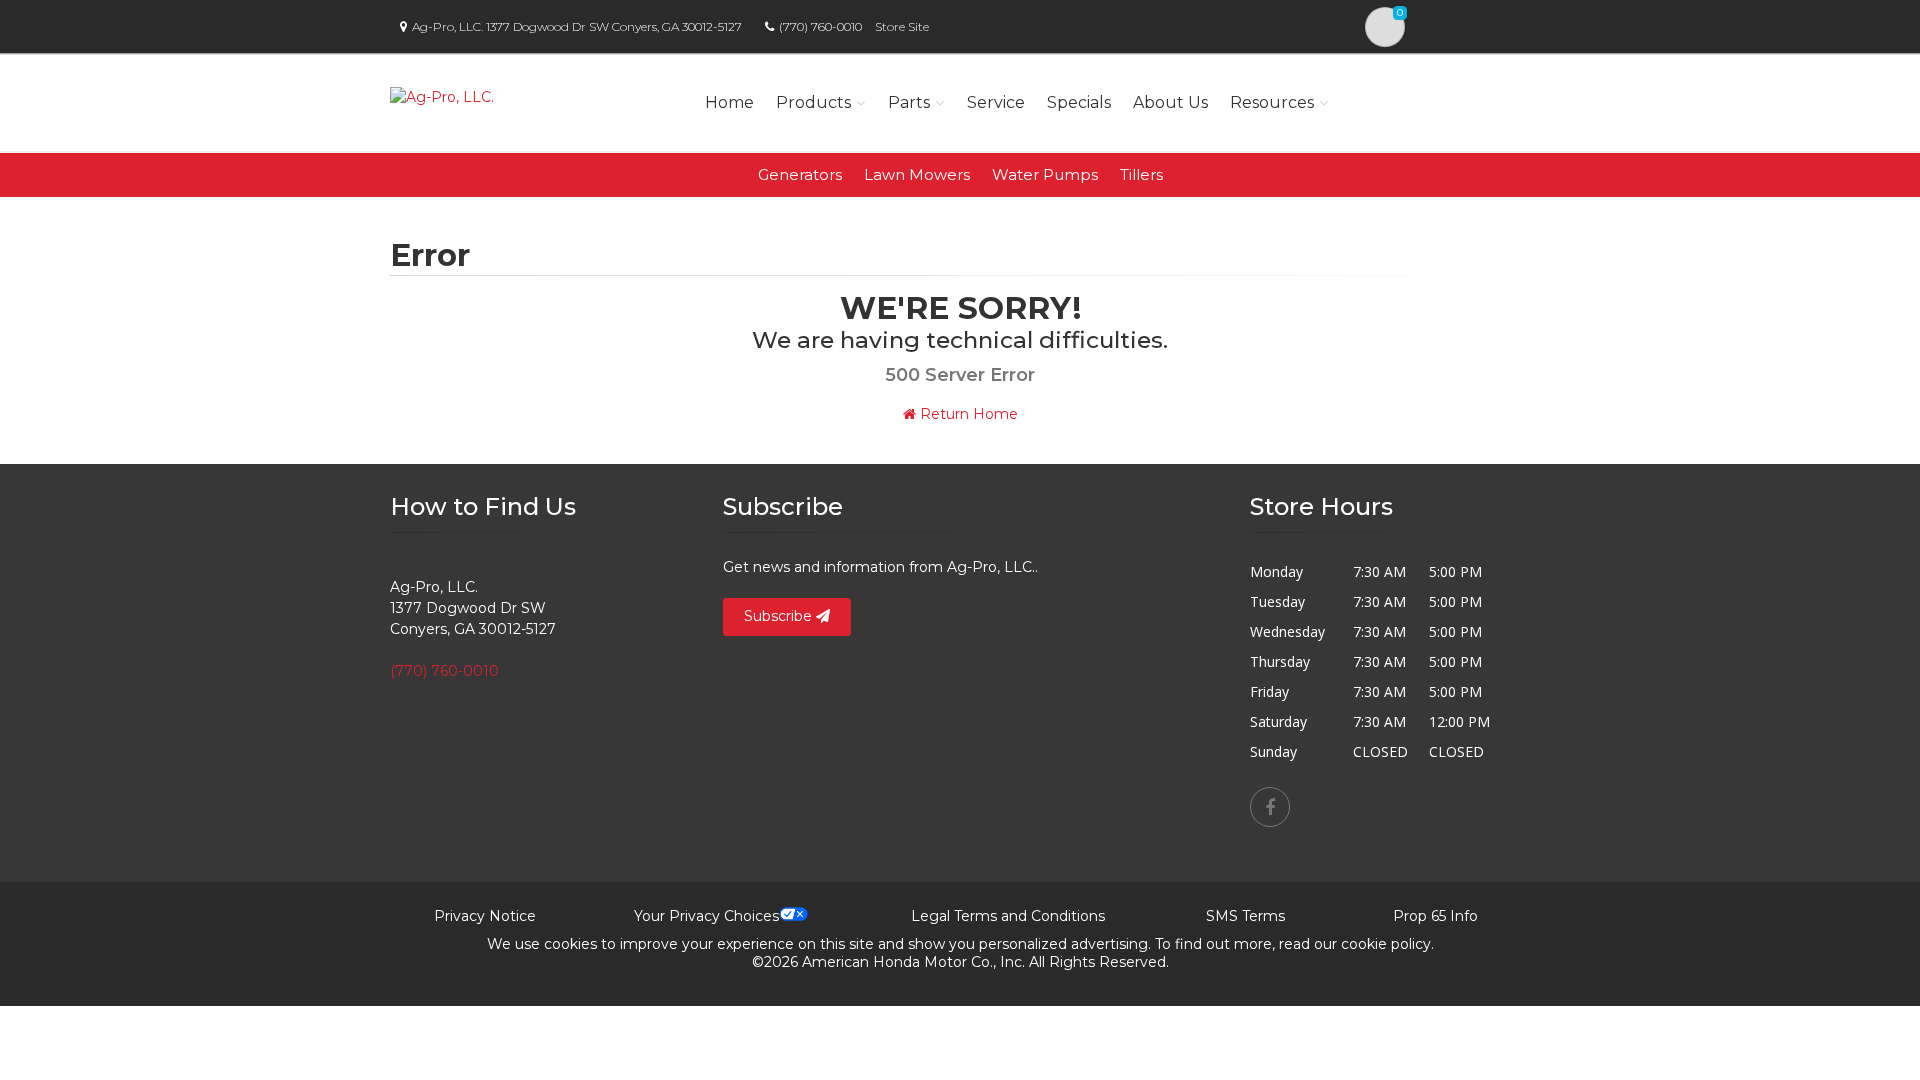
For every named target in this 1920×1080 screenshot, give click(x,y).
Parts (909, 102)
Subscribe (780, 616)
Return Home (967, 414)
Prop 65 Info (1435, 916)
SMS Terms (1245, 916)
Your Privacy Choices (706, 916)
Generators (800, 174)
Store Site (902, 26)
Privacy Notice (485, 916)
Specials (1079, 102)
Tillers (1141, 174)
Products (813, 102)
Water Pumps (1045, 174)
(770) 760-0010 (820, 26)
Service (996, 102)
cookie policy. (1387, 944)
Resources (1272, 102)
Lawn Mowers (917, 174)
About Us (1170, 102)
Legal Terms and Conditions (1008, 916)
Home (729, 102)
